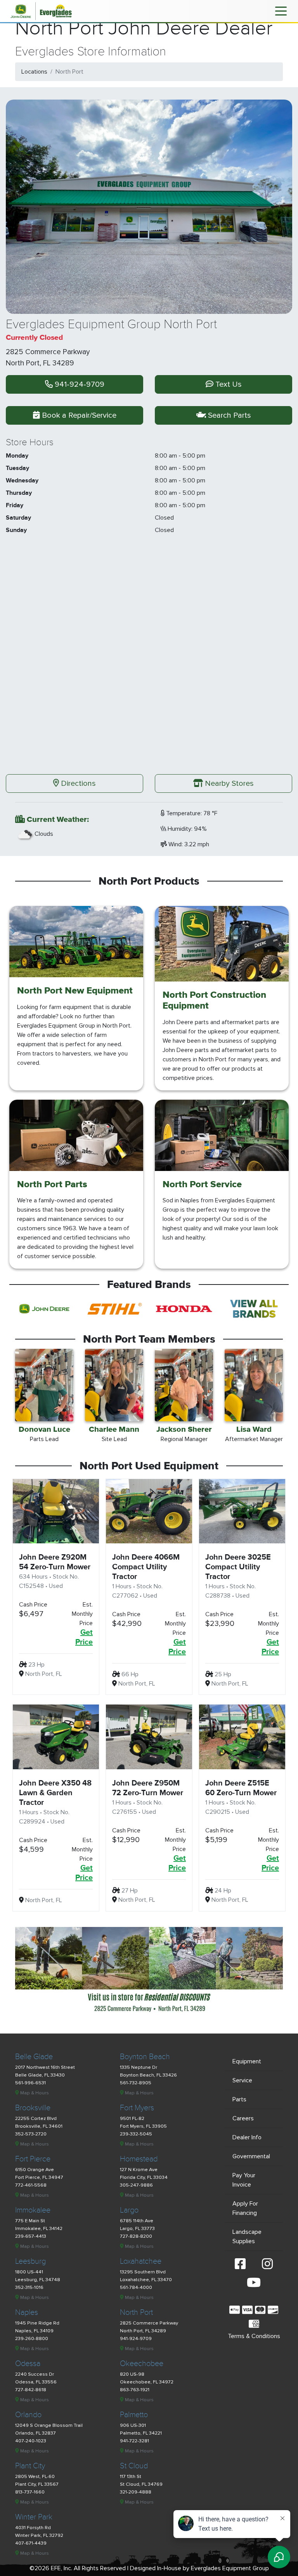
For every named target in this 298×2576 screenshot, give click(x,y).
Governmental (251, 2156)
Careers (243, 2118)
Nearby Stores (228, 783)
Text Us (228, 384)
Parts (239, 2099)
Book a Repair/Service (78, 415)
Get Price (84, 1637)
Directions (77, 783)
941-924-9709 (79, 384)
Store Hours (30, 443)
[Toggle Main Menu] (281, 10)
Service (242, 2080)
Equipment (247, 2061)
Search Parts (229, 415)
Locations (34, 72)
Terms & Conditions (254, 2336)
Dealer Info (247, 2137)
